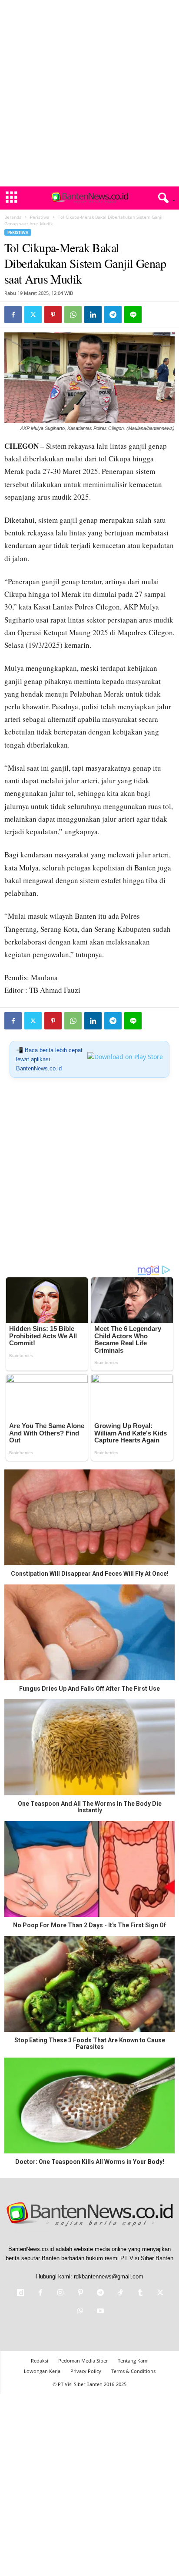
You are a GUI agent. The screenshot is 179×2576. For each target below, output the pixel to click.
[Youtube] (99, 2312)
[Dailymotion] (20, 2293)
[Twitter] (33, 315)
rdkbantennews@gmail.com (109, 2276)
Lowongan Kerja (42, 2371)
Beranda (13, 217)
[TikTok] (120, 2293)
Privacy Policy (86, 2371)
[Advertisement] (89, 93)
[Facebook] (13, 315)
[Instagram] (60, 2293)
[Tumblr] (140, 2293)
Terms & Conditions (133, 2371)
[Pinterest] (53, 315)
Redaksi (40, 2361)
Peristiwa (40, 217)
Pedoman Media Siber (83, 2361)
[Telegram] (113, 315)
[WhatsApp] (73, 315)
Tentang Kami (133, 2361)
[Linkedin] (93, 315)
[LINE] (133, 315)
